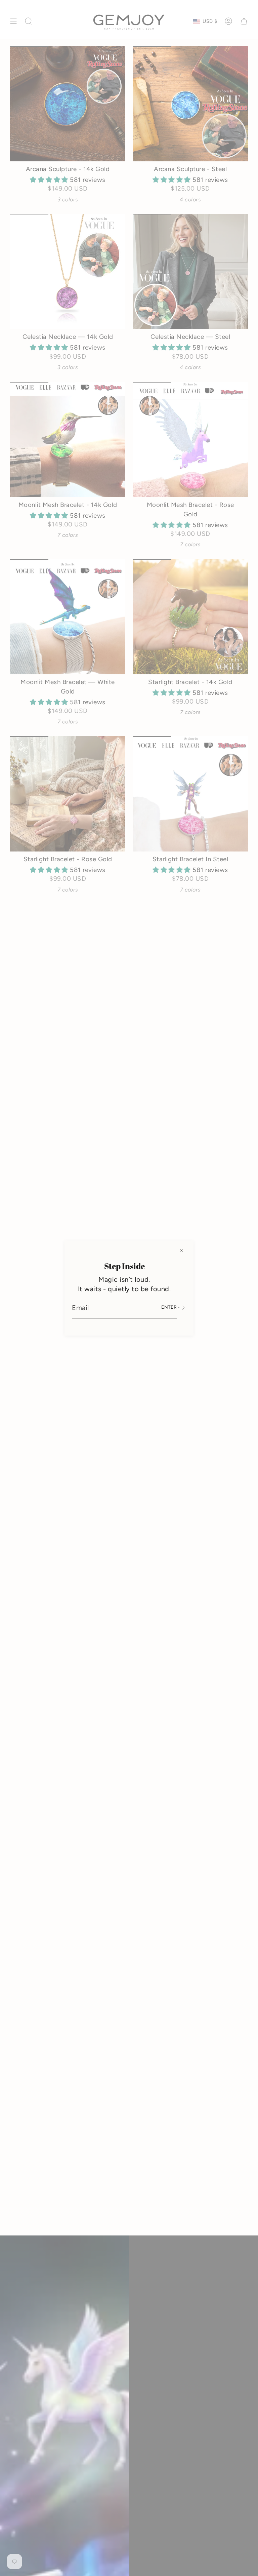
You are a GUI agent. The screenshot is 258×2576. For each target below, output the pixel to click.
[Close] (182, 1251)
